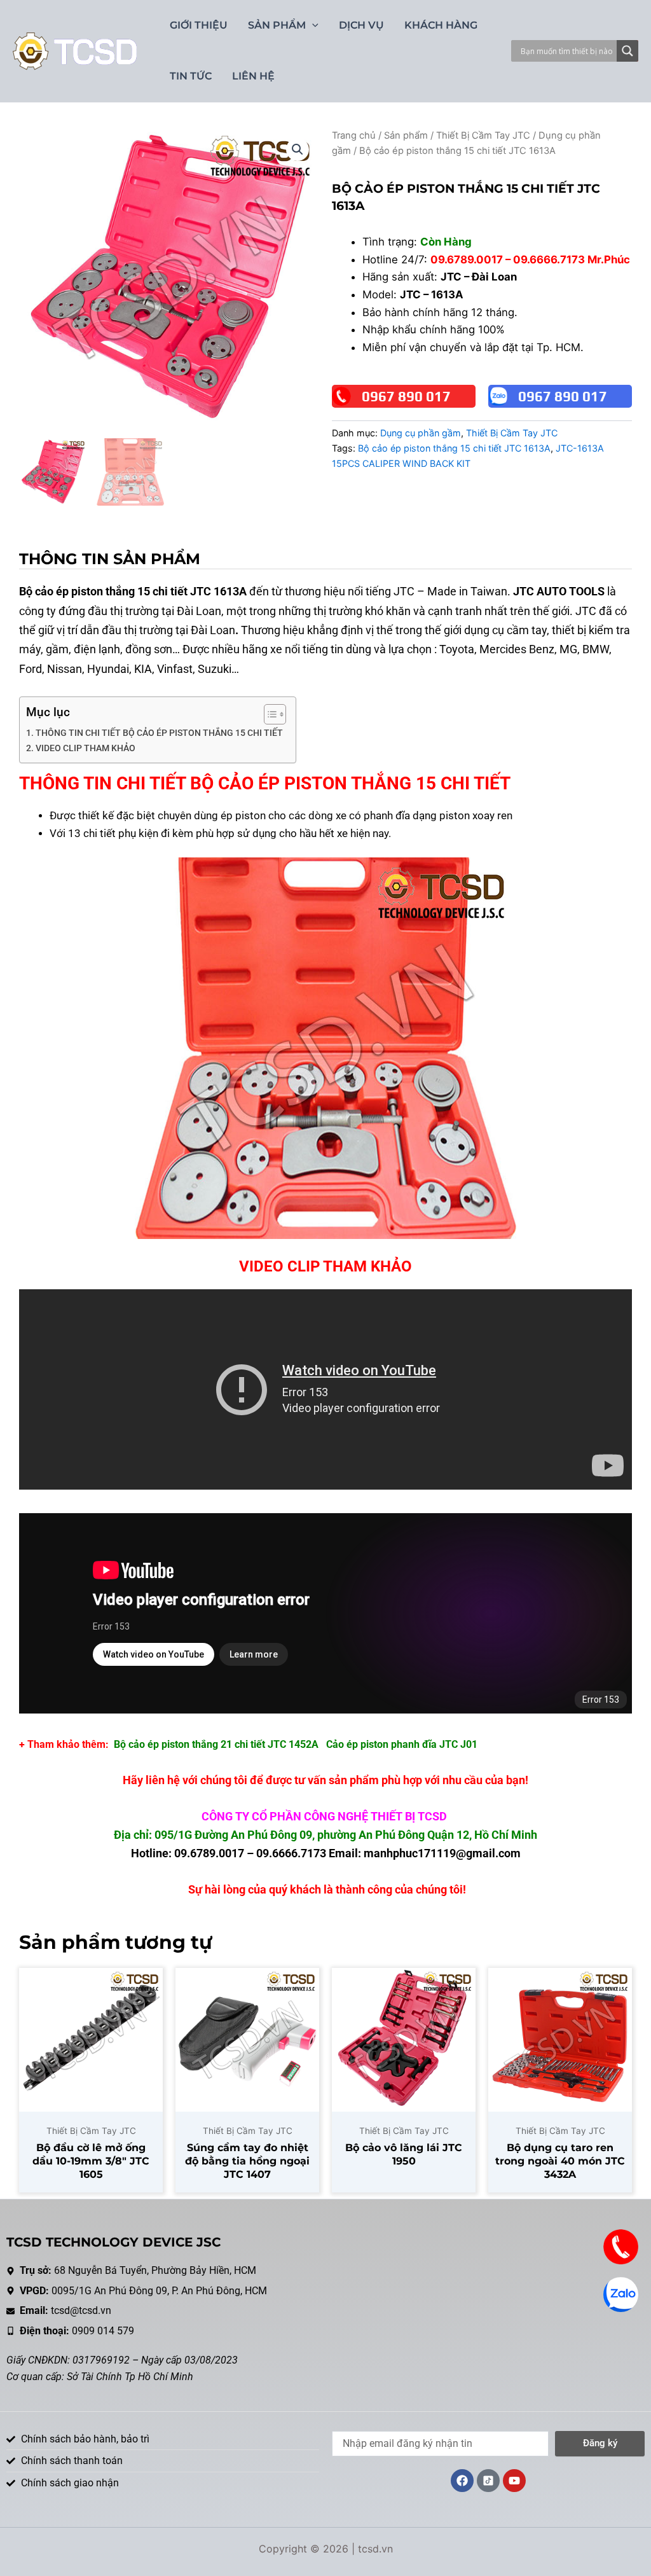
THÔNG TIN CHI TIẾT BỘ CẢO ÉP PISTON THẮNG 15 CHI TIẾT (159, 733)
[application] (312, 25)
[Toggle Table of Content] (269, 714)
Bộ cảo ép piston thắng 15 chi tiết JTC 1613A (454, 448)
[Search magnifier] (627, 51)
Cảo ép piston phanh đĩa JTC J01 (402, 1744)
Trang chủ (354, 135)
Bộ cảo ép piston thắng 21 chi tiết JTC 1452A (216, 1744)
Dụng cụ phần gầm (421, 433)
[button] (298, 149)
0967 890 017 (406, 396)
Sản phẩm (406, 135)
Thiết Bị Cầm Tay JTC (483, 135)
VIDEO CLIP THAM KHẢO (86, 748)
